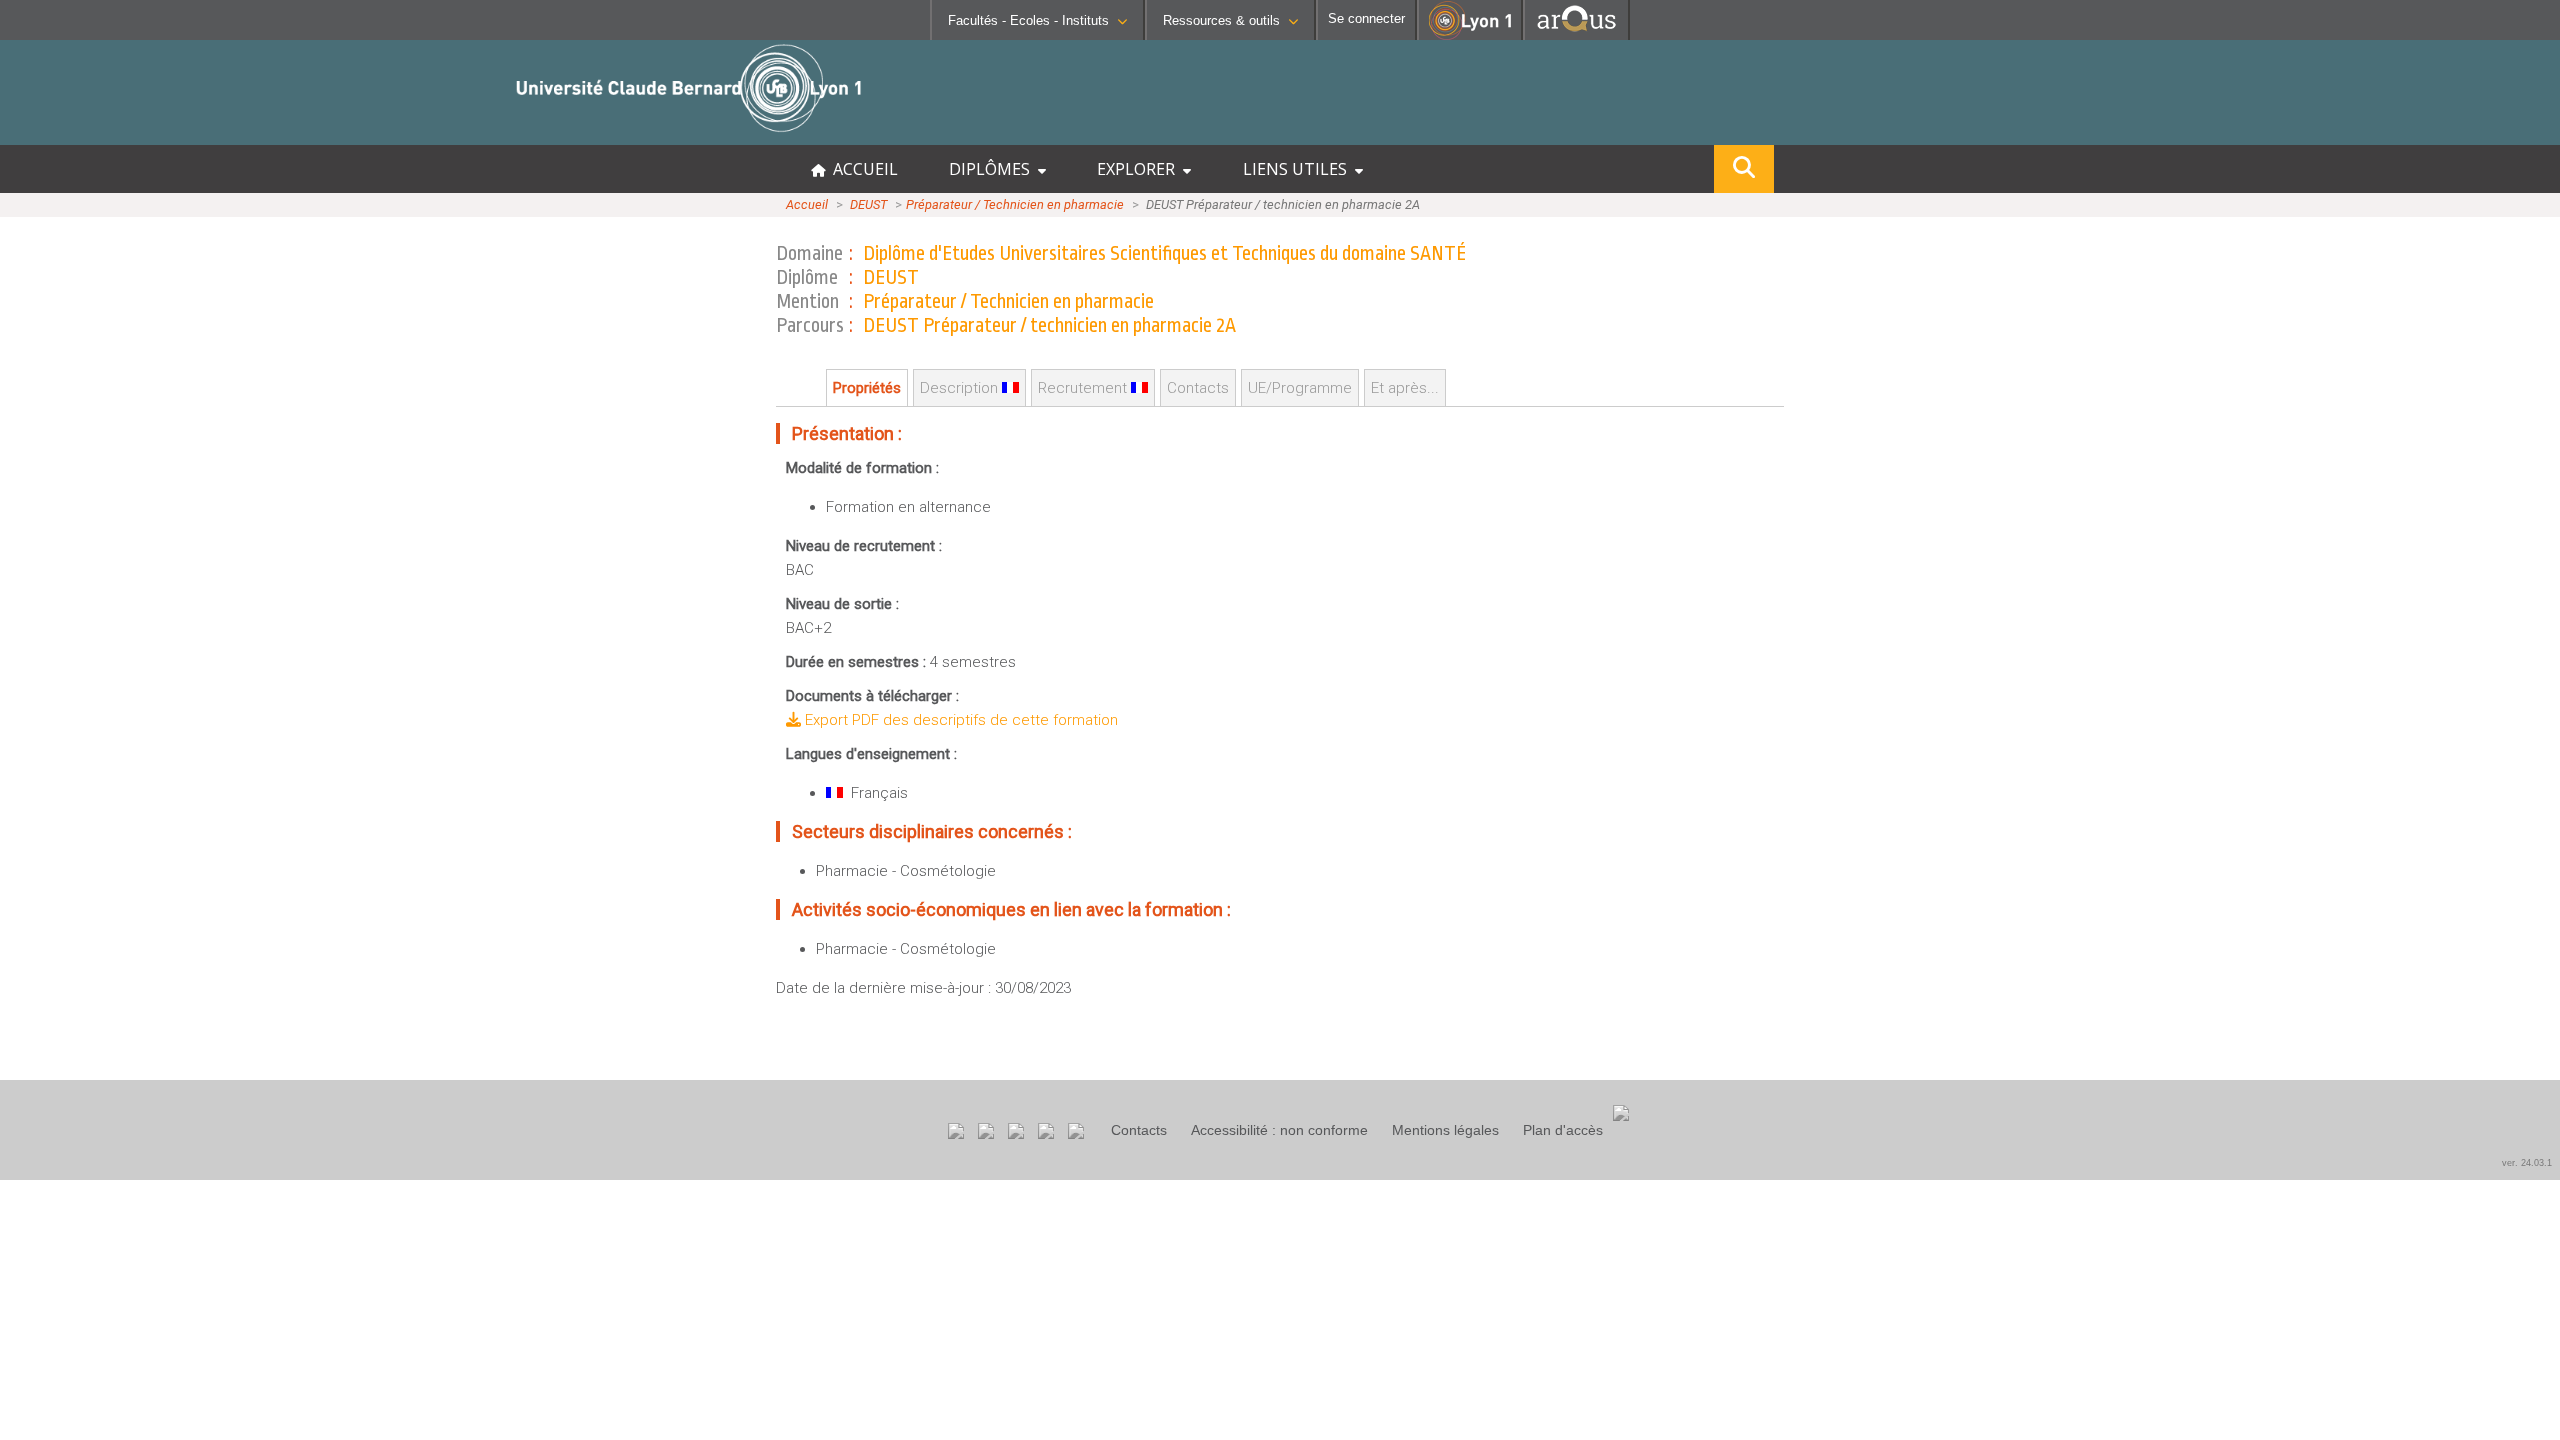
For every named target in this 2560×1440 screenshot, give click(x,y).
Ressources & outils (1221, 20)
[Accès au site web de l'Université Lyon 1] (1470, 35)
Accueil (807, 204)
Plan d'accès (1563, 1130)
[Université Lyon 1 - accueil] (176, 134)
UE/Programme (1300, 388)
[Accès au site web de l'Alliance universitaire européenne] (1576, 34)
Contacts (1139, 1130)
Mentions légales (1445, 1130)
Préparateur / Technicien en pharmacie (1015, 204)
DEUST (868, 204)
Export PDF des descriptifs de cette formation (959, 720)
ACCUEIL (861, 169)
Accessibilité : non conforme (1279, 1130)
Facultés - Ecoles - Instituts (1028, 20)
